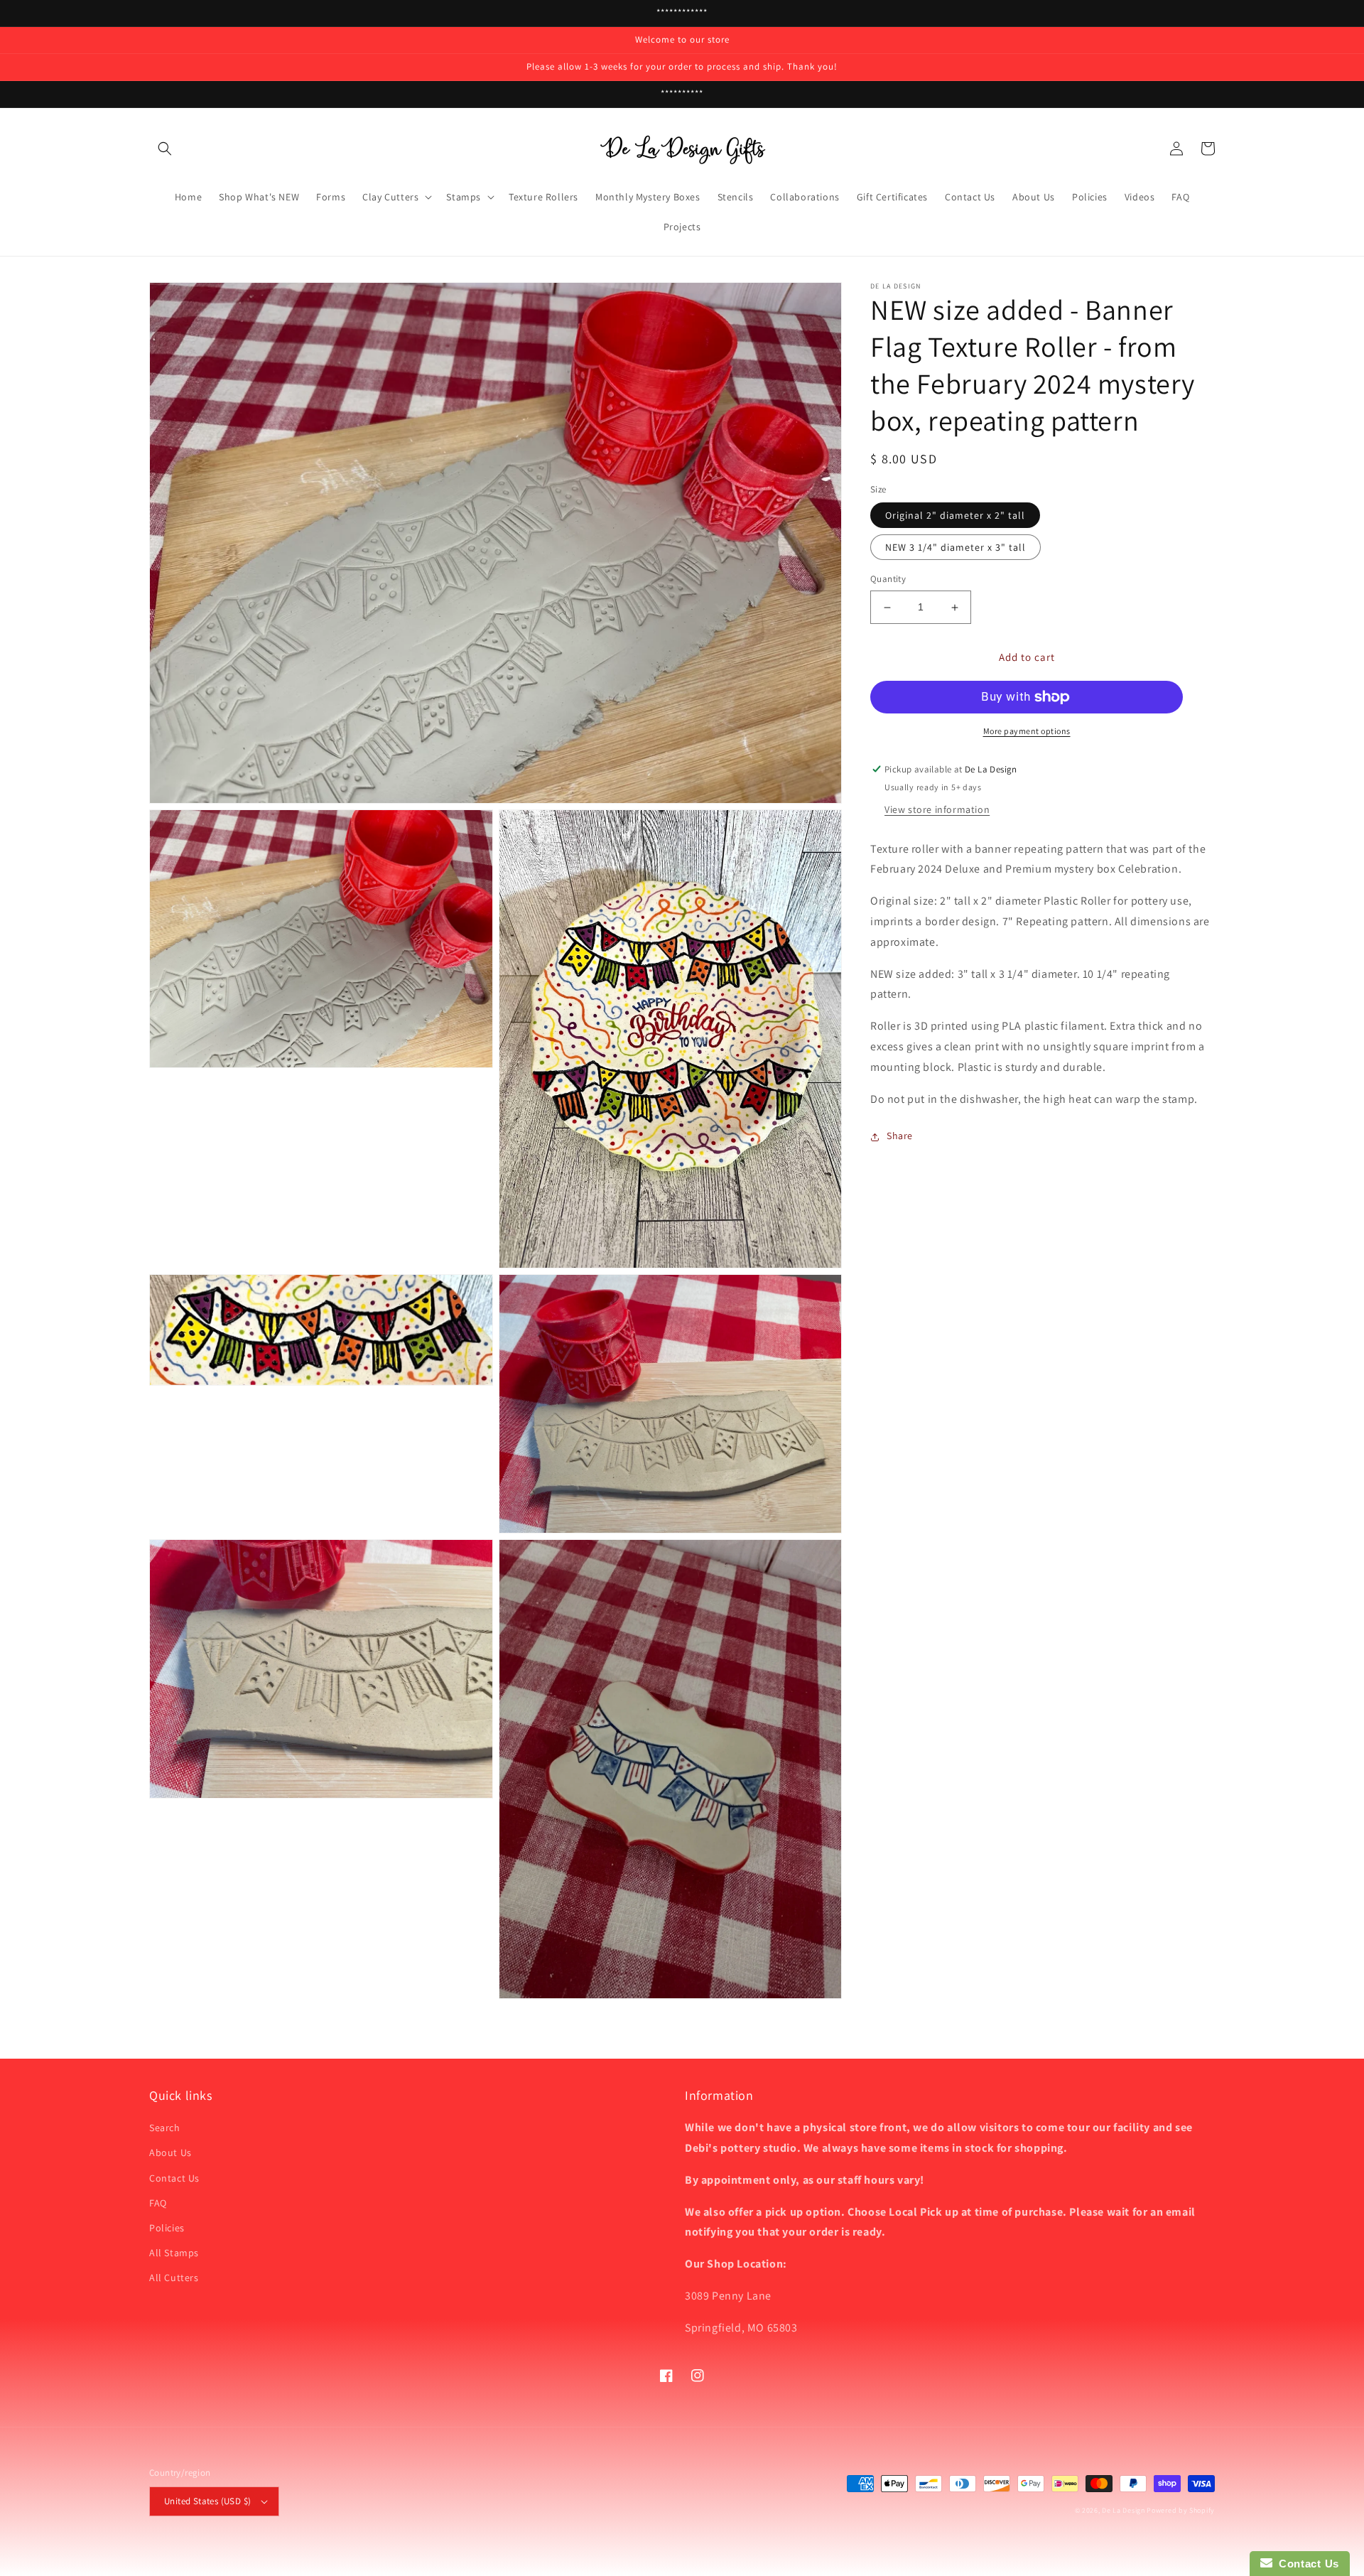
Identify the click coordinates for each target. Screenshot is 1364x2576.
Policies (167, 2228)
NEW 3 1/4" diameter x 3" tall (956, 548)
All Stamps (174, 2253)
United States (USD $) (207, 2501)
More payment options (1027, 731)
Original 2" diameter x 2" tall (955, 516)
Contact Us (174, 2178)
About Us (170, 2152)
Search (165, 2128)
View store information (937, 809)
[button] (165, 149)
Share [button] (900, 1136)
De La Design (1123, 2510)
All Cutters (174, 2278)
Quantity (888, 580)
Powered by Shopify (1181, 2510)
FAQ (158, 2203)
